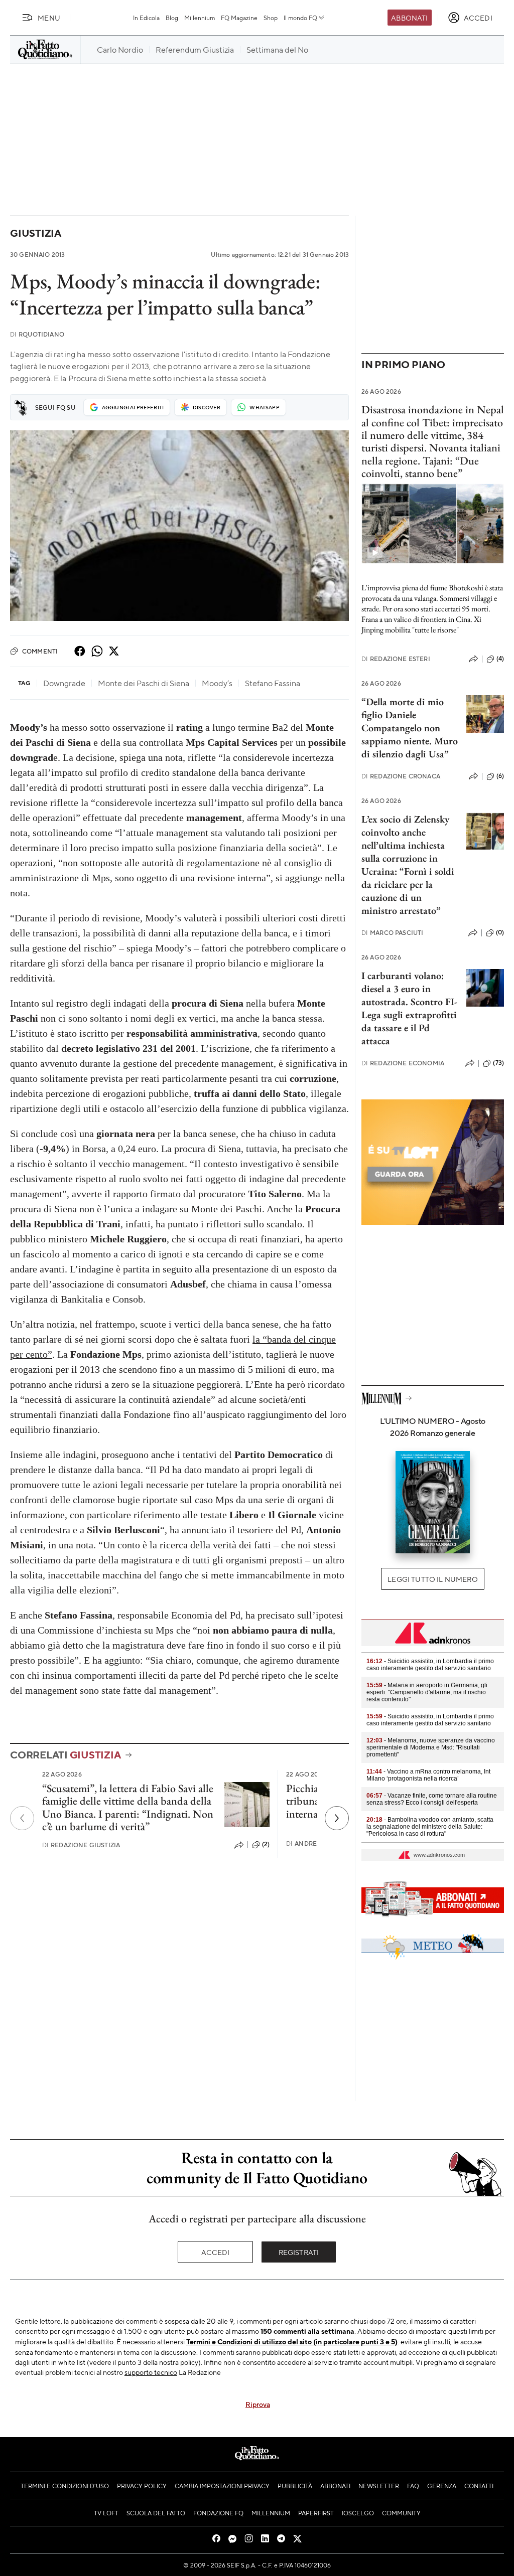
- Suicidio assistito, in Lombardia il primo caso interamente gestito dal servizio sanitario (430, 1665)
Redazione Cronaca (401, 776)
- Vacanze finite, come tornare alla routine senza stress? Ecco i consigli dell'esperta (432, 1799)
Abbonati (409, 18)
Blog (172, 18)
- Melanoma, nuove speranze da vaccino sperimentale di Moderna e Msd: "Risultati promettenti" (431, 1747)
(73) (498, 1063)
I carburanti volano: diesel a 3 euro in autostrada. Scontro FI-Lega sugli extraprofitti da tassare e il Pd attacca (409, 1008)
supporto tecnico (151, 2372)
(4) (500, 659)
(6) (500, 776)
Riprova (258, 2404)
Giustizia (36, 233)
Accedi (216, 2252)
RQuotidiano (37, 334)
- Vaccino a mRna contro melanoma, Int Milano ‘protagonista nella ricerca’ (428, 1775)
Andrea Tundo (316, 1843)
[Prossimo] (337, 1818)
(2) (266, 1844)
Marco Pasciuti (392, 933)
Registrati (299, 2252)
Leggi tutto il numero (432, 1579)
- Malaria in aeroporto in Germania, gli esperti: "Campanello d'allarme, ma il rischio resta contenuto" (427, 1692)
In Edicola (146, 18)
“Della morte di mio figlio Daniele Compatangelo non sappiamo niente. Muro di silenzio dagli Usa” (410, 728)
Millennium (200, 18)
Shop (271, 18)
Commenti (40, 651)
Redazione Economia (403, 1063)
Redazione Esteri (396, 659)
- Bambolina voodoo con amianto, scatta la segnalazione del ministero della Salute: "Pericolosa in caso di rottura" (430, 1827)
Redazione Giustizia (81, 1845)
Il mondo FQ (300, 18)
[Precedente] (22, 1818)
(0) (500, 932)
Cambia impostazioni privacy (222, 2486)
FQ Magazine (239, 18)
